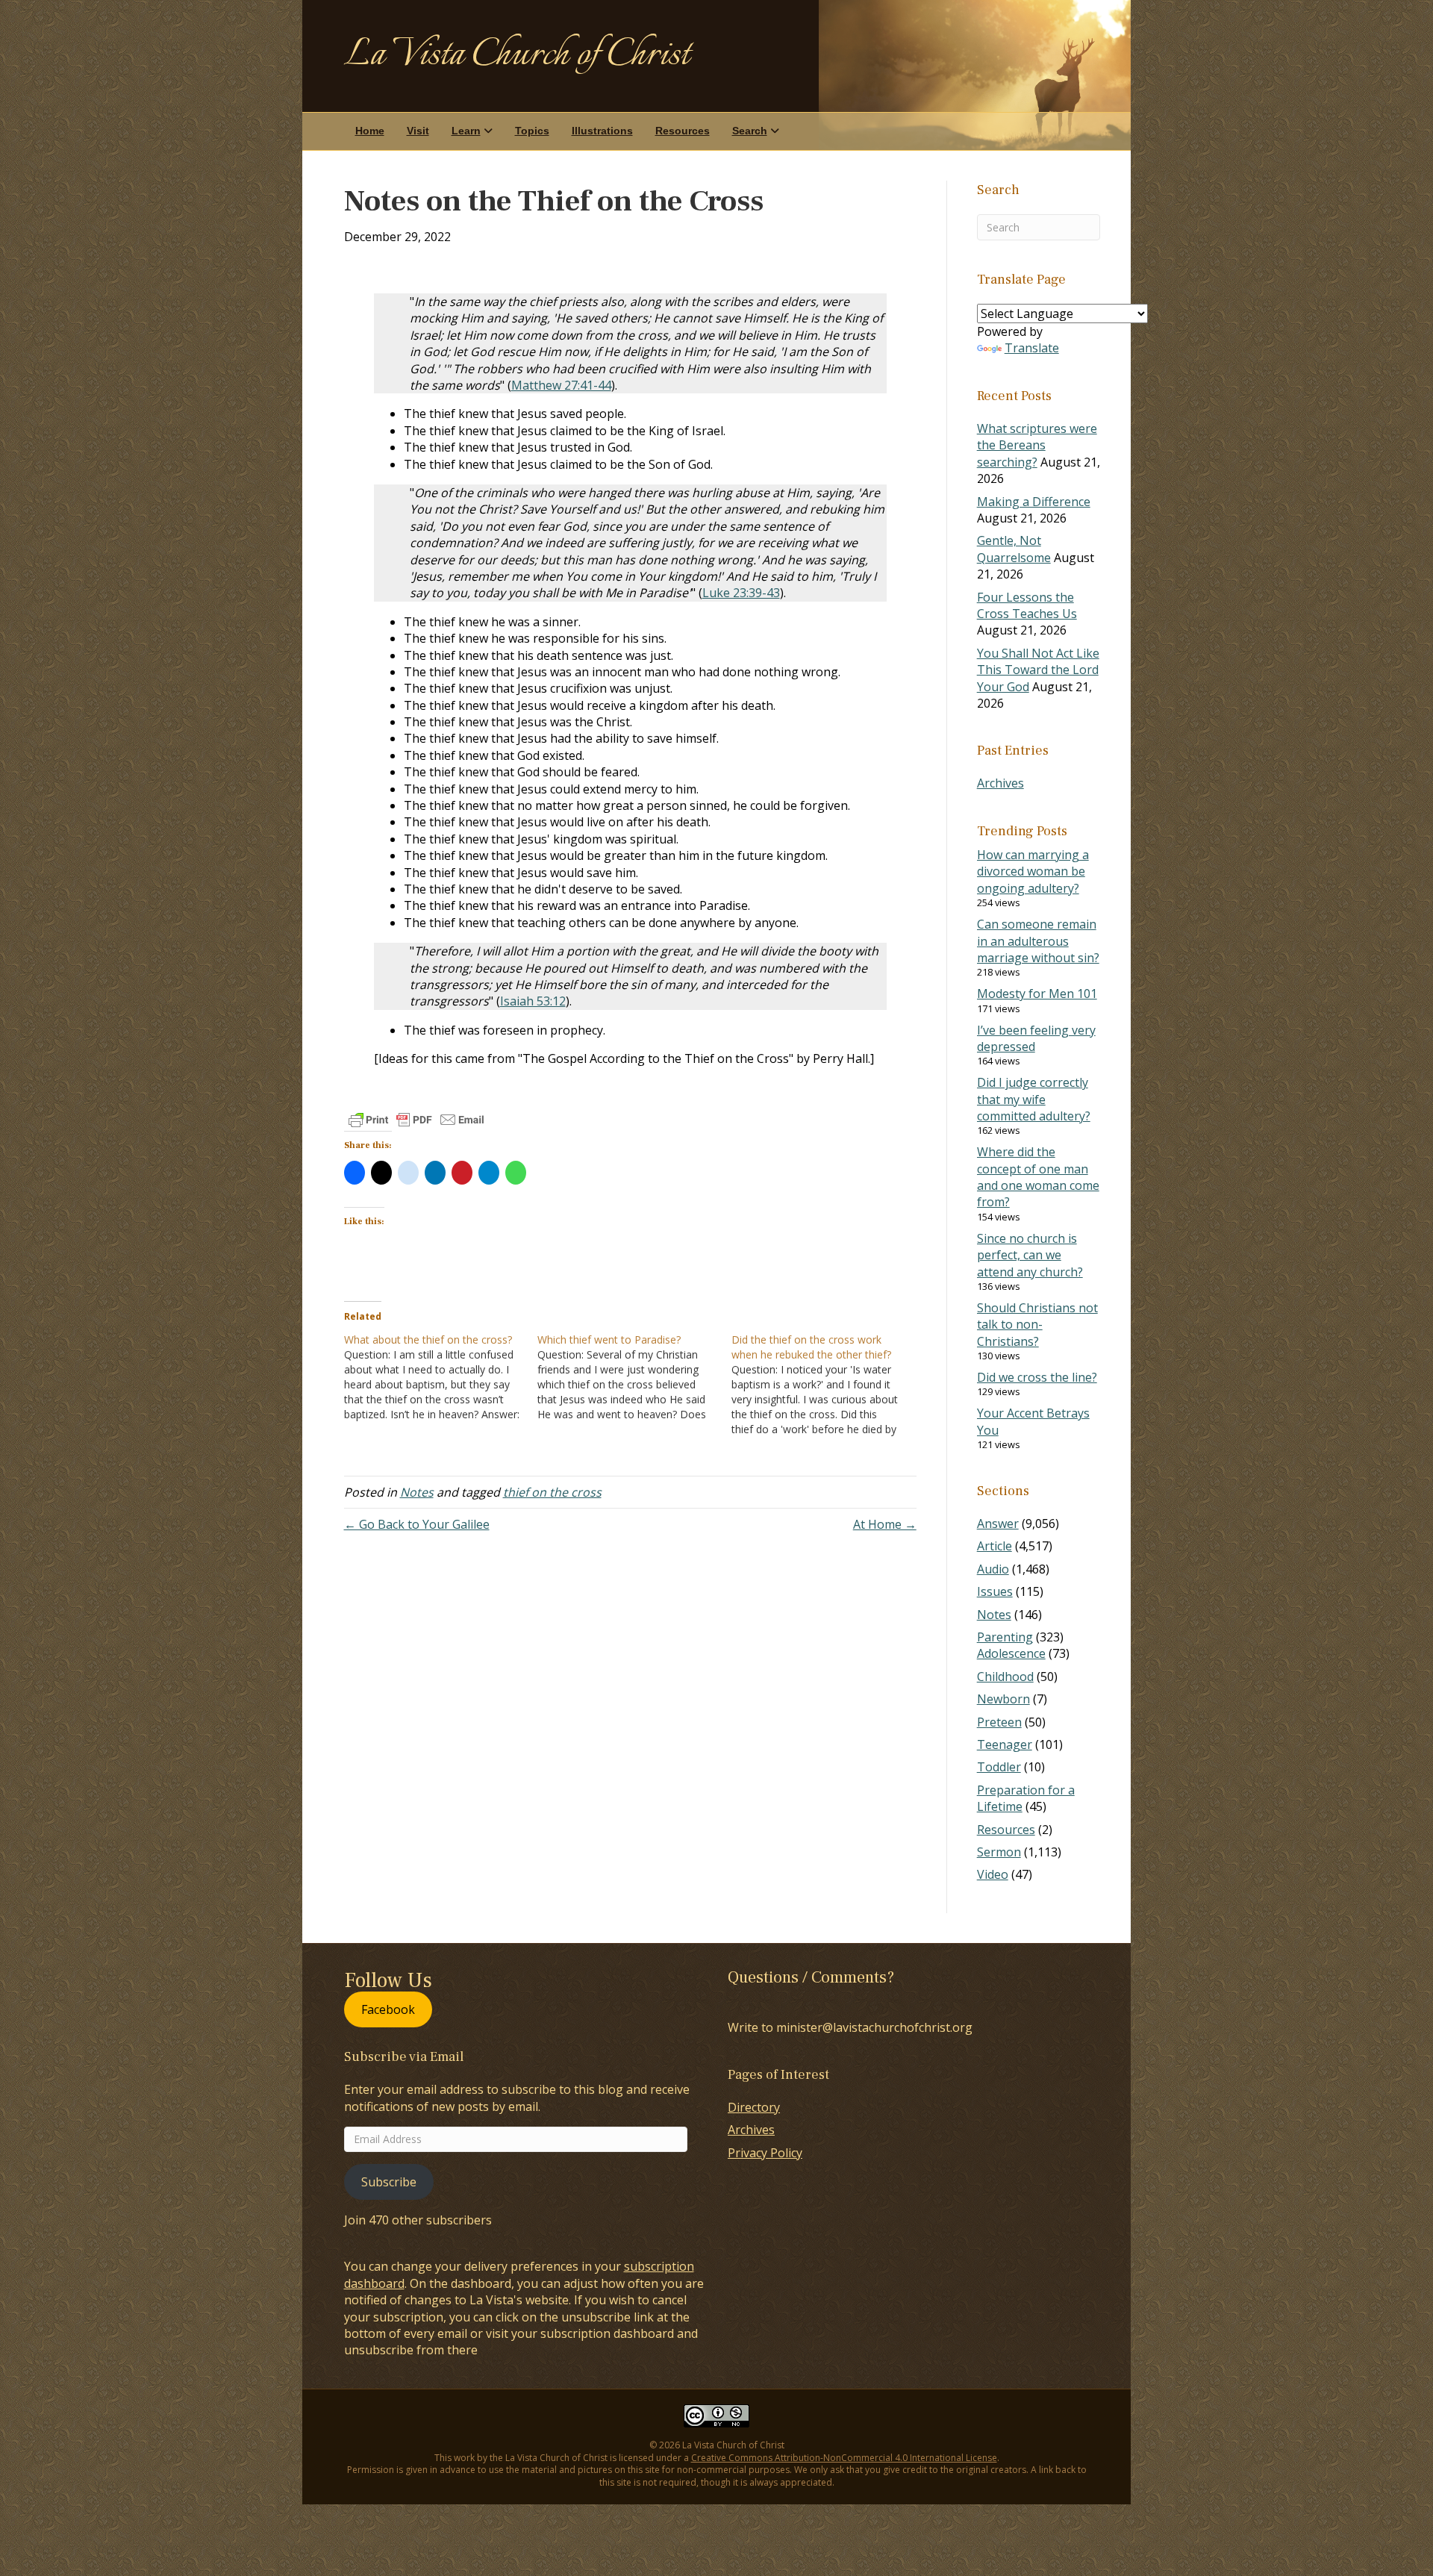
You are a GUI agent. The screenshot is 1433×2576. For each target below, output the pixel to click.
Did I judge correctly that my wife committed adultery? (1034, 1099)
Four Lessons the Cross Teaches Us (1027, 605)
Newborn (1003, 1699)
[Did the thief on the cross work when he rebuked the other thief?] (828, 1385)
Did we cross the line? (1037, 1377)
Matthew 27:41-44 (561, 385)
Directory (754, 2107)
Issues (995, 1591)
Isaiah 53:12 (533, 1001)
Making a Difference (1034, 502)
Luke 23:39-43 (741, 593)
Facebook (388, 2009)
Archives (1000, 783)
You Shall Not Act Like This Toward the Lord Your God (1038, 670)
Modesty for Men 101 (1037, 994)
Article (995, 1546)
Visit (418, 131)
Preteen (999, 1722)
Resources (683, 131)
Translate (1032, 348)
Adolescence (1011, 1653)
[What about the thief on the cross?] (441, 1377)
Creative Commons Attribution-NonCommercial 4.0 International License (844, 2458)
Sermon (999, 1852)
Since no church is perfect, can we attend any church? (1030, 1255)
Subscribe (389, 2182)
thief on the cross (552, 1492)
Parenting (1005, 1637)
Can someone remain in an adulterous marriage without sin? (1038, 941)
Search (750, 131)
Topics (532, 131)
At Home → (885, 1524)
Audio (993, 1569)
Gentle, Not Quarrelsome (1014, 549)
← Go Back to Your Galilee (417, 1524)
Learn (466, 131)
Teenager (1005, 1744)
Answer (998, 1524)
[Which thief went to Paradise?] (634, 1377)
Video (993, 1874)
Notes (417, 1492)
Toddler (999, 1767)
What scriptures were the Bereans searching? (1037, 445)
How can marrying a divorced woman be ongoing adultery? (1033, 871)
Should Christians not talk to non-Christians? (1037, 1325)
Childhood (1005, 1677)
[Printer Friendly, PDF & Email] (416, 1120)
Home (370, 131)
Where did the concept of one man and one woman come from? (1038, 1177)
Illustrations (602, 131)
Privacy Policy (765, 2153)
